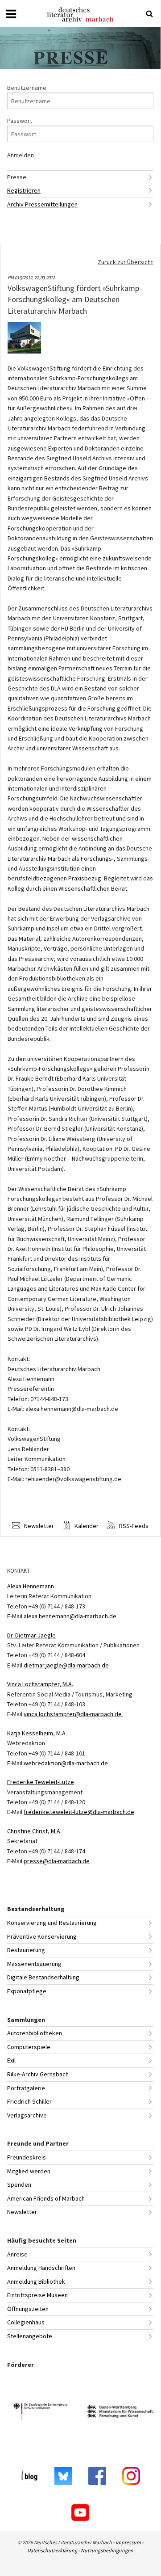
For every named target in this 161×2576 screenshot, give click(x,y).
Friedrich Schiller (29, 2101)
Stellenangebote (30, 2336)
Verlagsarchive (27, 2115)
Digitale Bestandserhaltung (43, 1977)
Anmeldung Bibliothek (36, 2281)
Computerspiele (29, 2047)
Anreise (17, 2254)
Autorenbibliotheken (35, 2033)
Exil (11, 2060)
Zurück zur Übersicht (125, 262)
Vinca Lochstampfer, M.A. (40, 1684)
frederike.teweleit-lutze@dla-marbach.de (79, 1812)
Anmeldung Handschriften (41, 2268)
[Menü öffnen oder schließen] (11, 14)
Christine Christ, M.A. (34, 1831)
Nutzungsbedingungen (107, 2550)
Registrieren (24, 190)
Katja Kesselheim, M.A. (37, 1733)
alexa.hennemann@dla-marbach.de (70, 1616)
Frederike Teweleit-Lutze (41, 1782)
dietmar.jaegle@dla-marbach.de (66, 1665)
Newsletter (38, 1526)
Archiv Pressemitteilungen (42, 204)
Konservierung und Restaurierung (52, 1923)
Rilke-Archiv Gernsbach (38, 2074)
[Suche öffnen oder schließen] (149, 14)
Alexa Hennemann (31, 1586)
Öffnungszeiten (28, 2309)
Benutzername (27, 88)
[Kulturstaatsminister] (40, 2413)
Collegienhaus (26, 2322)
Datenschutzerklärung (53, 2550)
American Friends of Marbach (46, 2198)
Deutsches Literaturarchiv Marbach (80, 15)
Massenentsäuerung (34, 1964)
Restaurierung (26, 1950)
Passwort (20, 121)
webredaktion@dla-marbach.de (66, 1763)
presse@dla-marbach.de (57, 1861)
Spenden (19, 2185)
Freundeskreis (27, 2157)
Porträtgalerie (26, 2088)
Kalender (86, 1526)
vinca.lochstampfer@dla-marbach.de (73, 1714)
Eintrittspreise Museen (37, 2295)
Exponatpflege (27, 1991)
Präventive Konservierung (42, 1936)
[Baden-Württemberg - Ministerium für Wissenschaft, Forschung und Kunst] (120, 2413)
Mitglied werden (29, 2171)
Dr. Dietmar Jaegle (31, 1635)
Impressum (129, 2542)
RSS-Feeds (133, 1526)
